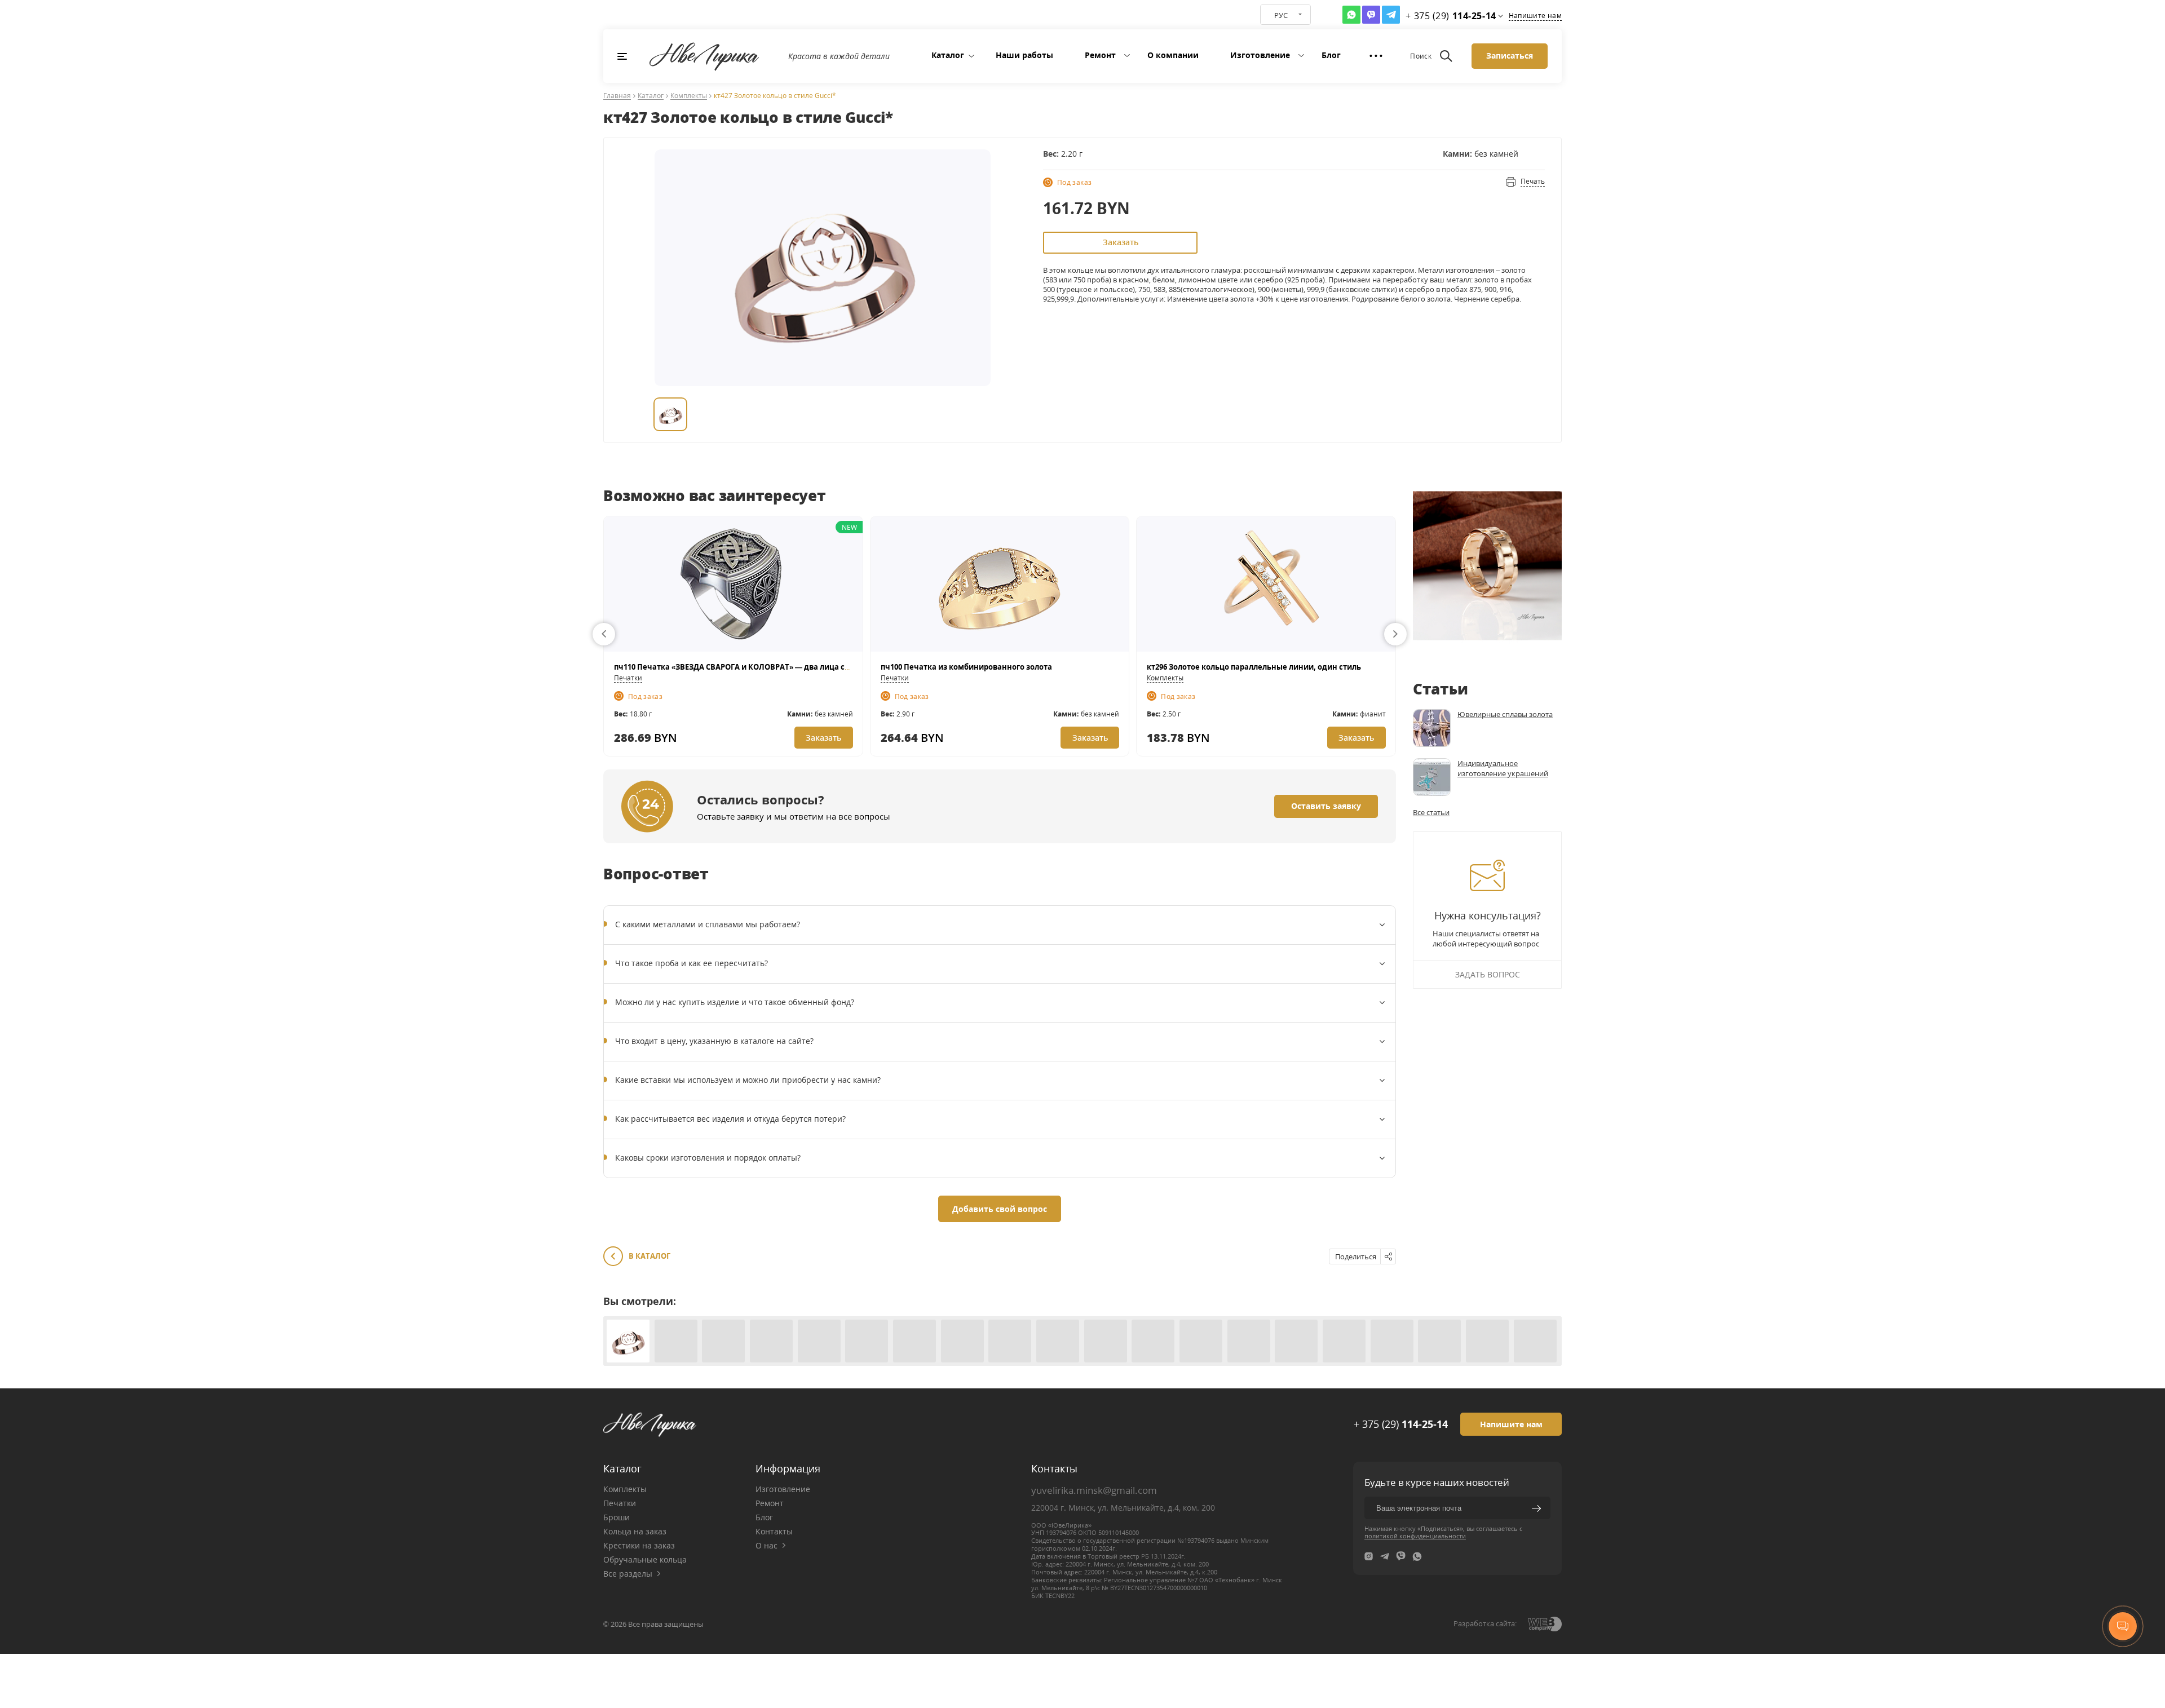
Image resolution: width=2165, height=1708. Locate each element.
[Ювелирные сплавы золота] (1432, 728)
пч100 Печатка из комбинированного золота (966, 667)
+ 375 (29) (1401, 1424)
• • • (1376, 56)
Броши (617, 1517)
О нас (766, 1545)
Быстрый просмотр (733, 583)
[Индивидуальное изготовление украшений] (1432, 777)
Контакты (774, 1531)
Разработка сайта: (1485, 1623)
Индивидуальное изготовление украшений (1503, 768)
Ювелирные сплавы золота (1505, 714)
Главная (617, 96)
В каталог (649, 1256)
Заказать (1121, 242)
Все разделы (628, 1574)
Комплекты (689, 96)
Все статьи (1431, 812)
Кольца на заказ (635, 1531)
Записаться (1510, 56)
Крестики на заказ (639, 1545)
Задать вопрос (1488, 974)
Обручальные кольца (645, 1559)
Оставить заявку (1326, 806)
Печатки (628, 678)
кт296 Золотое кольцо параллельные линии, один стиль (1254, 667)
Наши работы (1024, 55)
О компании (1173, 55)
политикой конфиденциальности (1415, 1536)
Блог (1331, 55)
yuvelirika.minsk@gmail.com (1094, 1490)
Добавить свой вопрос (1000, 1209)
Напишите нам (1535, 16)
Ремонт (1100, 55)
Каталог (948, 55)
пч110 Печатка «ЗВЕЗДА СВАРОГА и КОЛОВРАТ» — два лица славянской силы (761, 667)
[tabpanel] (823, 268)
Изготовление (1260, 55)
